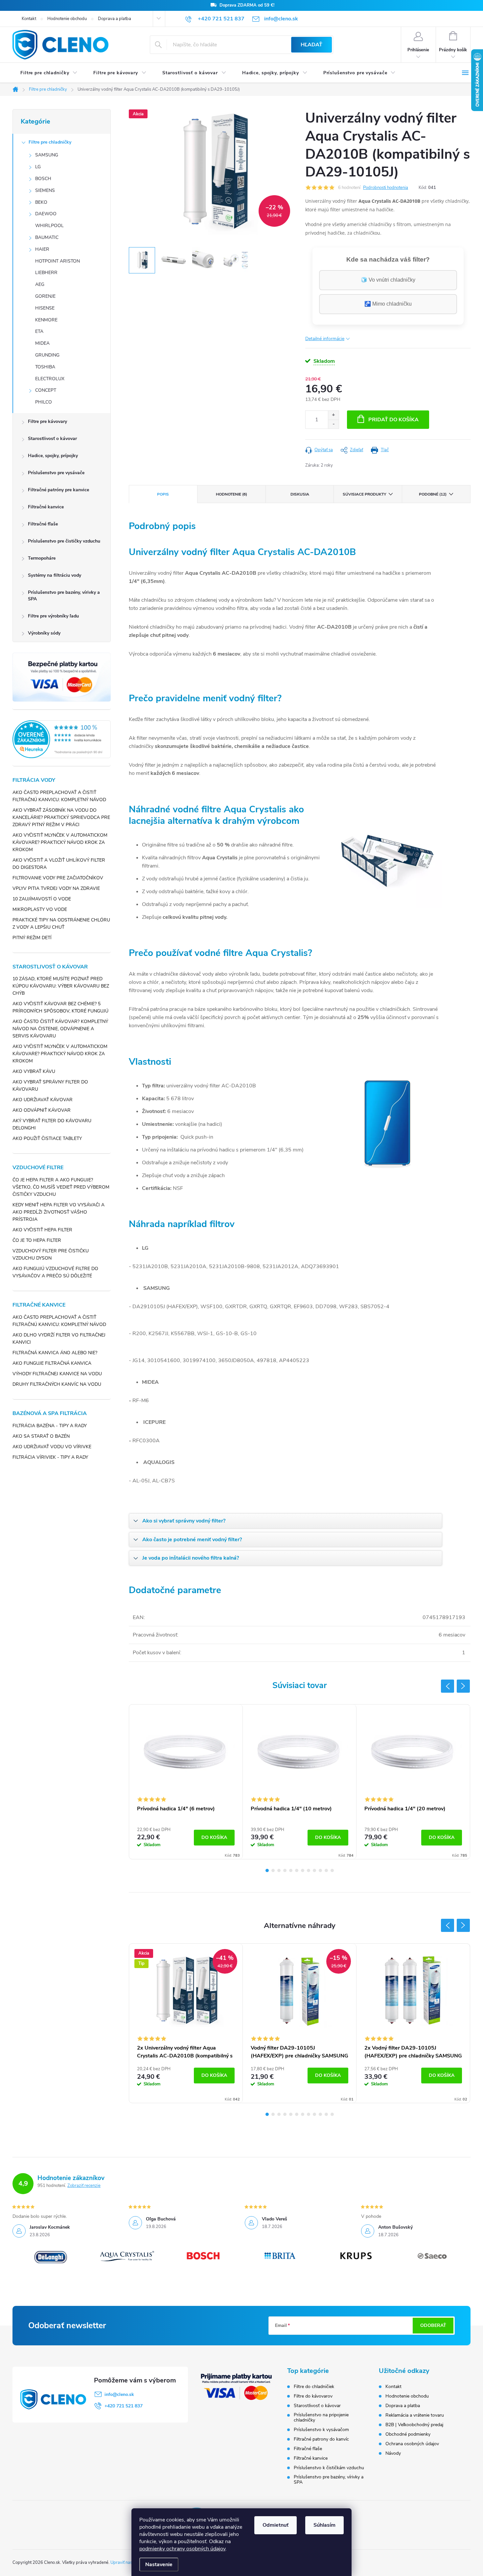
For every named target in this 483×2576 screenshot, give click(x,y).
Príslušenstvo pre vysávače (56, 473)
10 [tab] (320, 1870)
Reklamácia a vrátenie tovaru (415, 2415)
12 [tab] (332, 1870)
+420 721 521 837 (124, 2406)
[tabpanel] (186, 1782)
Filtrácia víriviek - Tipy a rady (50, 1457)
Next (463, 1686)
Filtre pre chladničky (50, 142)
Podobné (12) (433, 494)
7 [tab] (303, 1870)
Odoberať (433, 2325)
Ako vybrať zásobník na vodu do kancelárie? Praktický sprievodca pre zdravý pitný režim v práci (61, 817)
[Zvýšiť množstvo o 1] (333, 415)
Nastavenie (159, 2564)
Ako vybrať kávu (34, 1071)
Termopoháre (42, 558)
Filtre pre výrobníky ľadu (53, 616)
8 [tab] (309, 1870)
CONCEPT (46, 390)
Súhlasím (324, 2525)
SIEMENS (45, 190)
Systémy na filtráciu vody (55, 575)
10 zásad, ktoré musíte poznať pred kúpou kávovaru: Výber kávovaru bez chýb (61, 986)
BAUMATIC (47, 237)
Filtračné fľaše (43, 524)
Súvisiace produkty (364, 494)
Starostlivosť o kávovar (52, 439)
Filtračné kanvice (46, 507)
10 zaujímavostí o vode (42, 899)
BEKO (41, 202)
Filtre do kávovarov (313, 2396)
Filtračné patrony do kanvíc (321, 2439)
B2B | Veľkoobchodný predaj (414, 2425)
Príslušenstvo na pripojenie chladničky (321, 2418)
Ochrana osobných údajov (412, 2444)
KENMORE (46, 320)
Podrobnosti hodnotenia (386, 188)
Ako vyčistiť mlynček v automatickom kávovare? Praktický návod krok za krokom (60, 842)
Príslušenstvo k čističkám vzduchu (329, 2468)
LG (38, 167)
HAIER (42, 249)
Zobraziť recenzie (84, 2186)
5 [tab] (291, 1870)
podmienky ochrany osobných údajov (182, 2549)
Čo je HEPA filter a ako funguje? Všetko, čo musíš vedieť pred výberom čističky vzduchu (61, 1187)
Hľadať (311, 45)
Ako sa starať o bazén (41, 1436)
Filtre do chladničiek (314, 2387)
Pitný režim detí (32, 938)
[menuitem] (49, 73)
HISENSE (45, 308)
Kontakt (29, 19)
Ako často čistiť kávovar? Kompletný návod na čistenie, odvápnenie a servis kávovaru (60, 1029)
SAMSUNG (47, 155)
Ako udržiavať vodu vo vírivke (52, 1447)
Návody (393, 2453)
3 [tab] (279, 1870)
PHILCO (44, 402)
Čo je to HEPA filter (37, 1240)
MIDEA (42, 343)
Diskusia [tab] (300, 494)
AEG (40, 284)
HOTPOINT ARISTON (57, 261)
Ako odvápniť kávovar (42, 1110)
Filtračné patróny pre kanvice (58, 490)
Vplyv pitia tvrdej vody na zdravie (56, 888)
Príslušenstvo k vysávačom (321, 2430)
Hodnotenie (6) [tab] (231, 494)
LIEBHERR (46, 273)
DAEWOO (46, 214)
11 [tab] (326, 1870)
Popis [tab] (163, 494)
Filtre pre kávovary (47, 421)
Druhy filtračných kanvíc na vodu (57, 1384)
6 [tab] (297, 1870)
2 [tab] (273, 1870)
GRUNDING (47, 355)
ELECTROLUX (50, 379)
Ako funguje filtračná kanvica (52, 1363)
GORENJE (45, 296)
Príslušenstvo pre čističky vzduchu (64, 541)
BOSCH (43, 179)
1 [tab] (267, 1870)
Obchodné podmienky (408, 2434)
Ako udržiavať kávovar (43, 1100)
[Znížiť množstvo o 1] (333, 424)
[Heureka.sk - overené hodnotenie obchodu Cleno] (62, 739)
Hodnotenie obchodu (67, 19)
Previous (448, 1686)
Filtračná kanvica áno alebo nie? (55, 1353)
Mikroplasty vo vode (40, 909)
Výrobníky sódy (44, 633)
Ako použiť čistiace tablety (47, 1138)
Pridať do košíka (393, 420)
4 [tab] (285, 1870)
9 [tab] (314, 1870)
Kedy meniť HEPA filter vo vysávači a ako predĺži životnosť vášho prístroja (58, 1212)
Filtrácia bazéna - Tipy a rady (50, 1426)
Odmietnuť (276, 2525)
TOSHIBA (45, 367)
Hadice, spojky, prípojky (53, 456)
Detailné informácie (325, 339)
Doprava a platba (115, 19)
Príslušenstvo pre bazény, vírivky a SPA (64, 596)
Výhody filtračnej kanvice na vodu (57, 1374)
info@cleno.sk (119, 2394)
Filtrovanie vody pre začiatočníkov (58, 878)
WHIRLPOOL (49, 226)
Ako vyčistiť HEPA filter (42, 1230)
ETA (39, 331)
